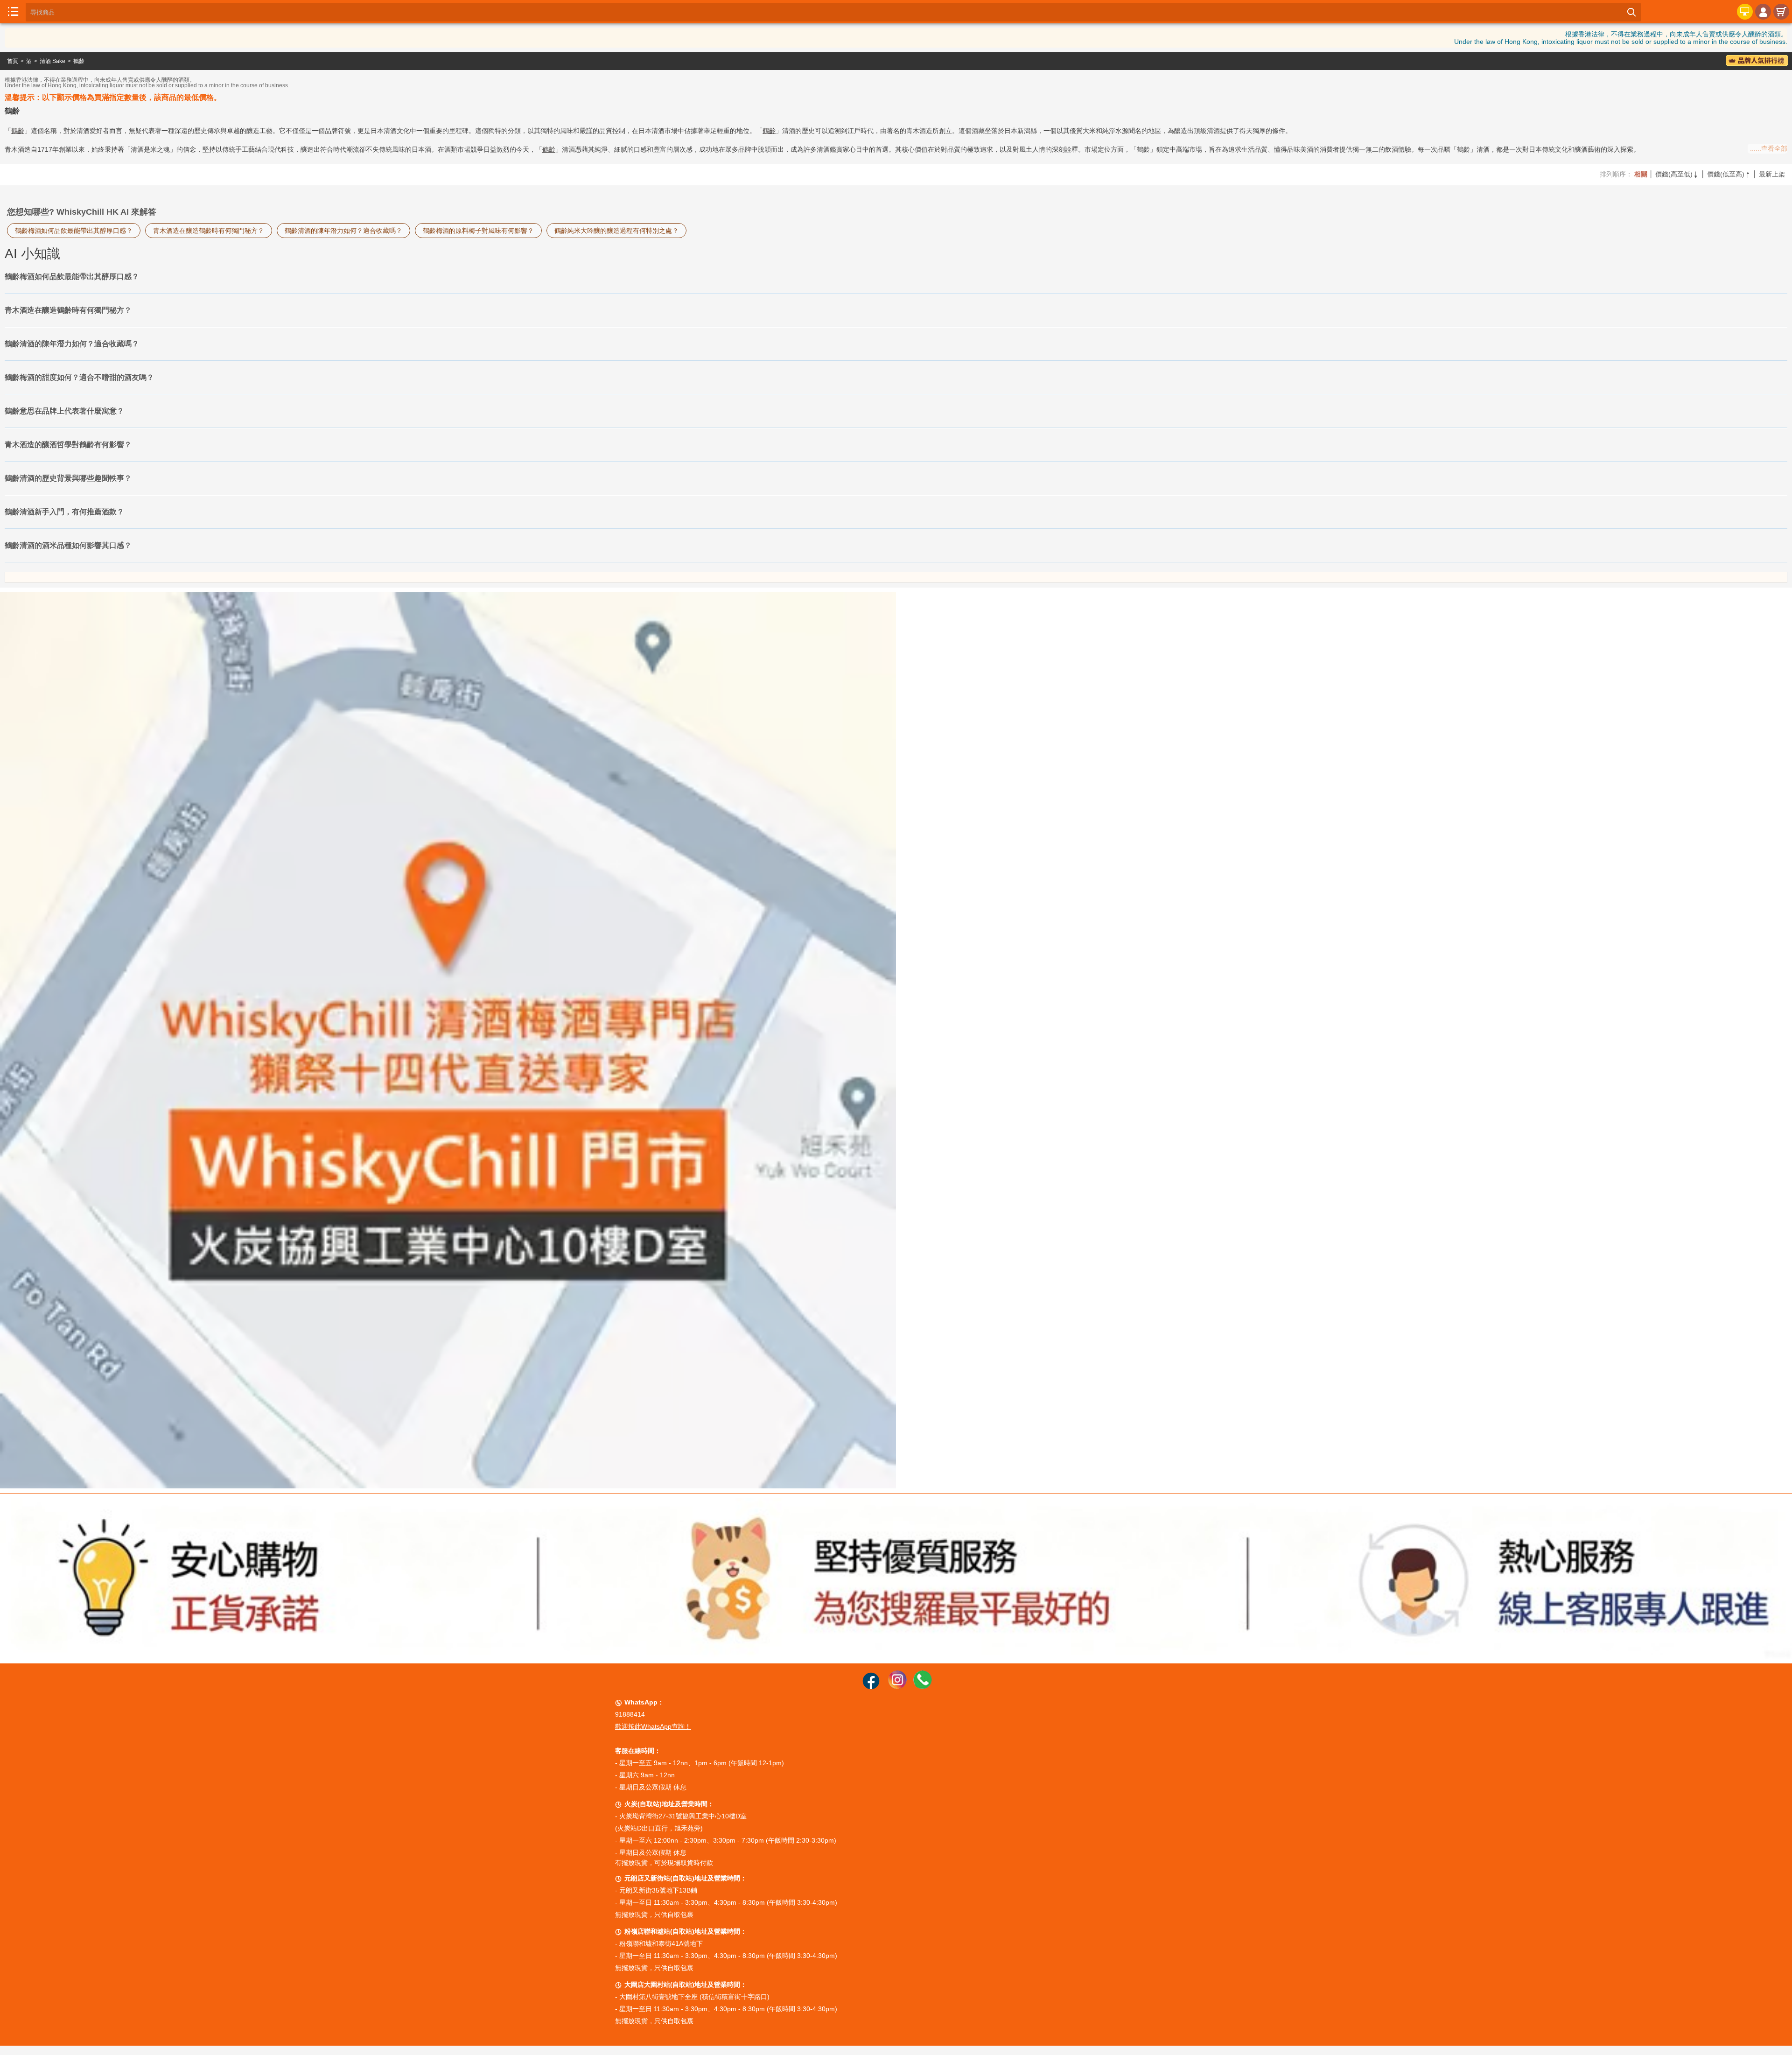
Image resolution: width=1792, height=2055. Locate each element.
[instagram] (897, 1687)
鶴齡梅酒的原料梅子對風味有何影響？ (478, 231)
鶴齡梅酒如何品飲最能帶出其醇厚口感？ (74, 231)
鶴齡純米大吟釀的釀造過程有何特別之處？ (616, 231)
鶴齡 (79, 61)
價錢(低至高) (1729, 174)
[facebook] (871, 1687)
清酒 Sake (52, 61)
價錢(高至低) (1677, 174)
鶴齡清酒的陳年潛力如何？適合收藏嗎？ (343, 231)
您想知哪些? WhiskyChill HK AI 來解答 (82, 212)
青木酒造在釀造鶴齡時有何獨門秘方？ (209, 231)
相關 (1641, 174)
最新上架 (1772, 174)
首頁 (13, 61)
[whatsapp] (923, 1687)
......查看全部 (1769, 148)
